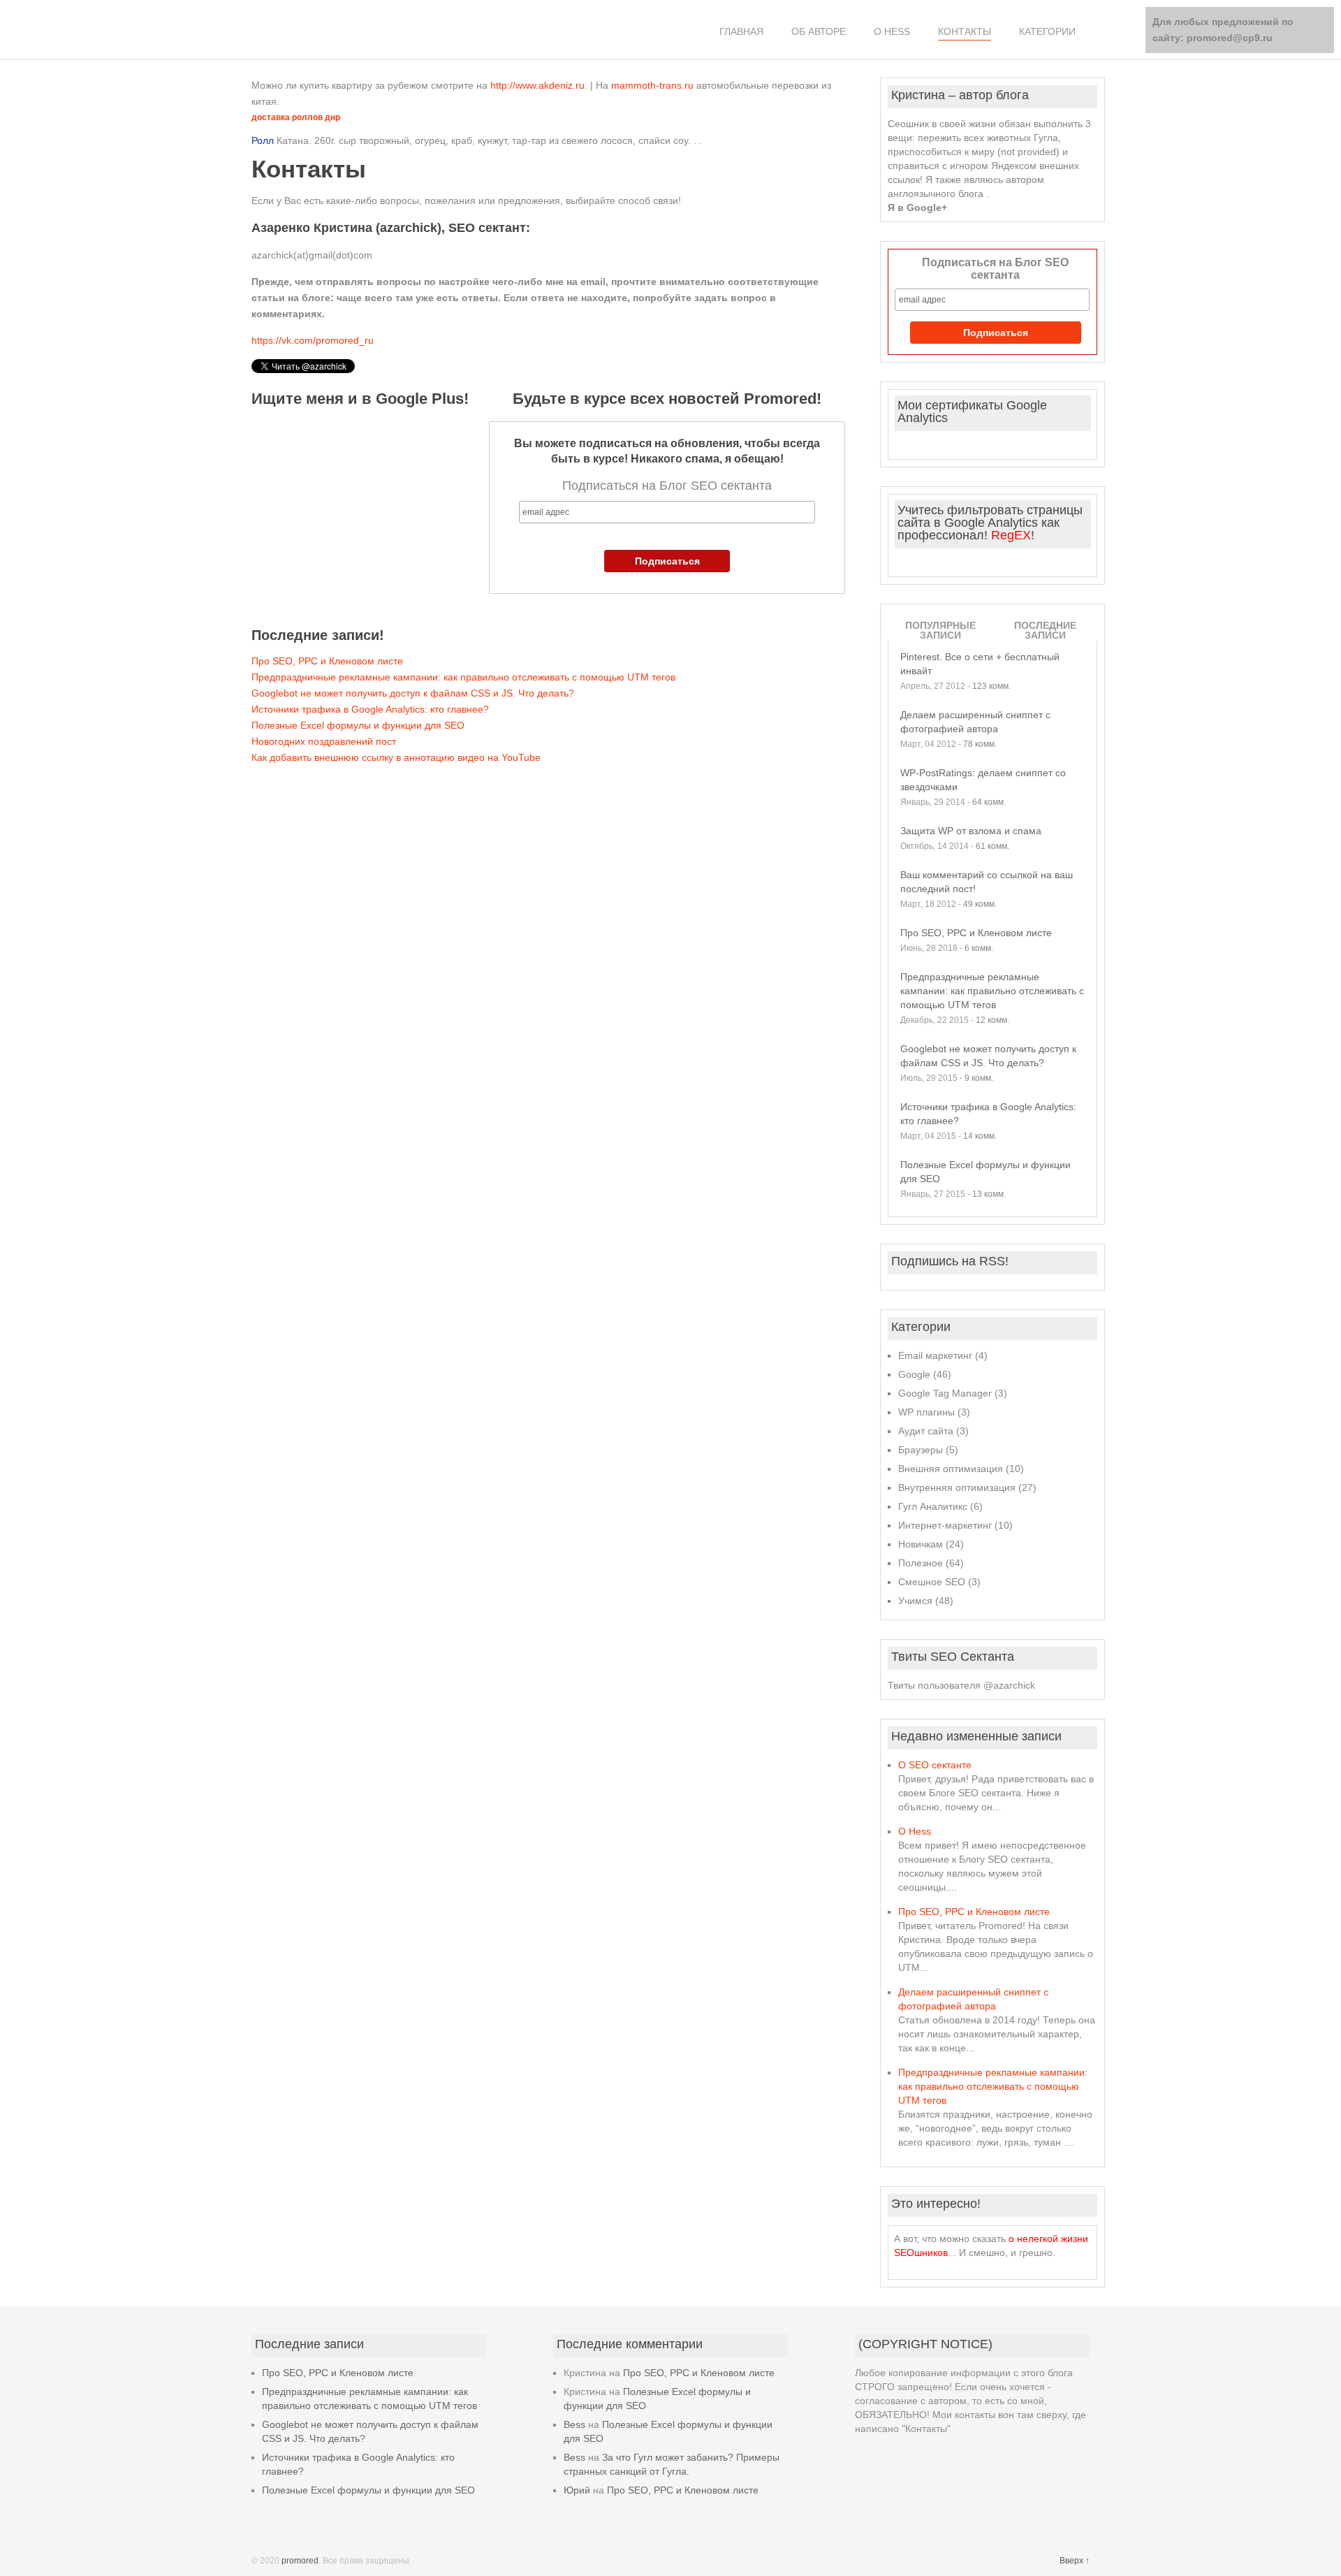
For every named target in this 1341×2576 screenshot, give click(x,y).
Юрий (577, 2490)
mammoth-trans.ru (652, 85)
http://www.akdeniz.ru (537, 85)
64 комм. (989, 802)
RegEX (1011, 535)
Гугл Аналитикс (933, 1506)
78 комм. (980, 744)
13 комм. (989, 1194)
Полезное (921, 1563)
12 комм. (992, 1020)
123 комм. (991, 686)
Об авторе (819, 31)
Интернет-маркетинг (945, 1525)
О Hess (892, 31)
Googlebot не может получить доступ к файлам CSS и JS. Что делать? (413, 693)
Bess (574, 2424)
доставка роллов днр (296, 117)
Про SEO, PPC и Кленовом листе (327, 661)
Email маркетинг (935, 1355)
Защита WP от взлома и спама (971, 831)
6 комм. (979, 948)
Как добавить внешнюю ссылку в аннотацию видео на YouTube (396, 757)
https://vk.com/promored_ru (313, 340)
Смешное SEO (932, 1582)
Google (914, 1374)
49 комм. (980, 904)
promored (300, 2561)
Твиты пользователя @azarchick (961, 1685)
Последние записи (1045, 630)
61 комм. (992, 846)
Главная (741, 31)
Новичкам (921, 1544)
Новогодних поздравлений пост (324, 741)
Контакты (965, 31)
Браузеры (921, 1450)
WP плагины (926, 1412)
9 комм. (979, 1078)
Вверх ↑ (1075, 2561)
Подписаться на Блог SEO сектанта (995, 269)
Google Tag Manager (945, 1393)
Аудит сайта (926, 1431)
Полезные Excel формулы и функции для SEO (358, 725)
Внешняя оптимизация (951, 1469)
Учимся (915, 1601)
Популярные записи (940, 630)
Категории (1047, 31)
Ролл (263, 140)
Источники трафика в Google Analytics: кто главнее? (370, 709)
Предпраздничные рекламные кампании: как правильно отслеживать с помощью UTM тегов (463, 677)
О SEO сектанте (935, 1765)
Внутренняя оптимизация (957, 1487)
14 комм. (980, 1136)
